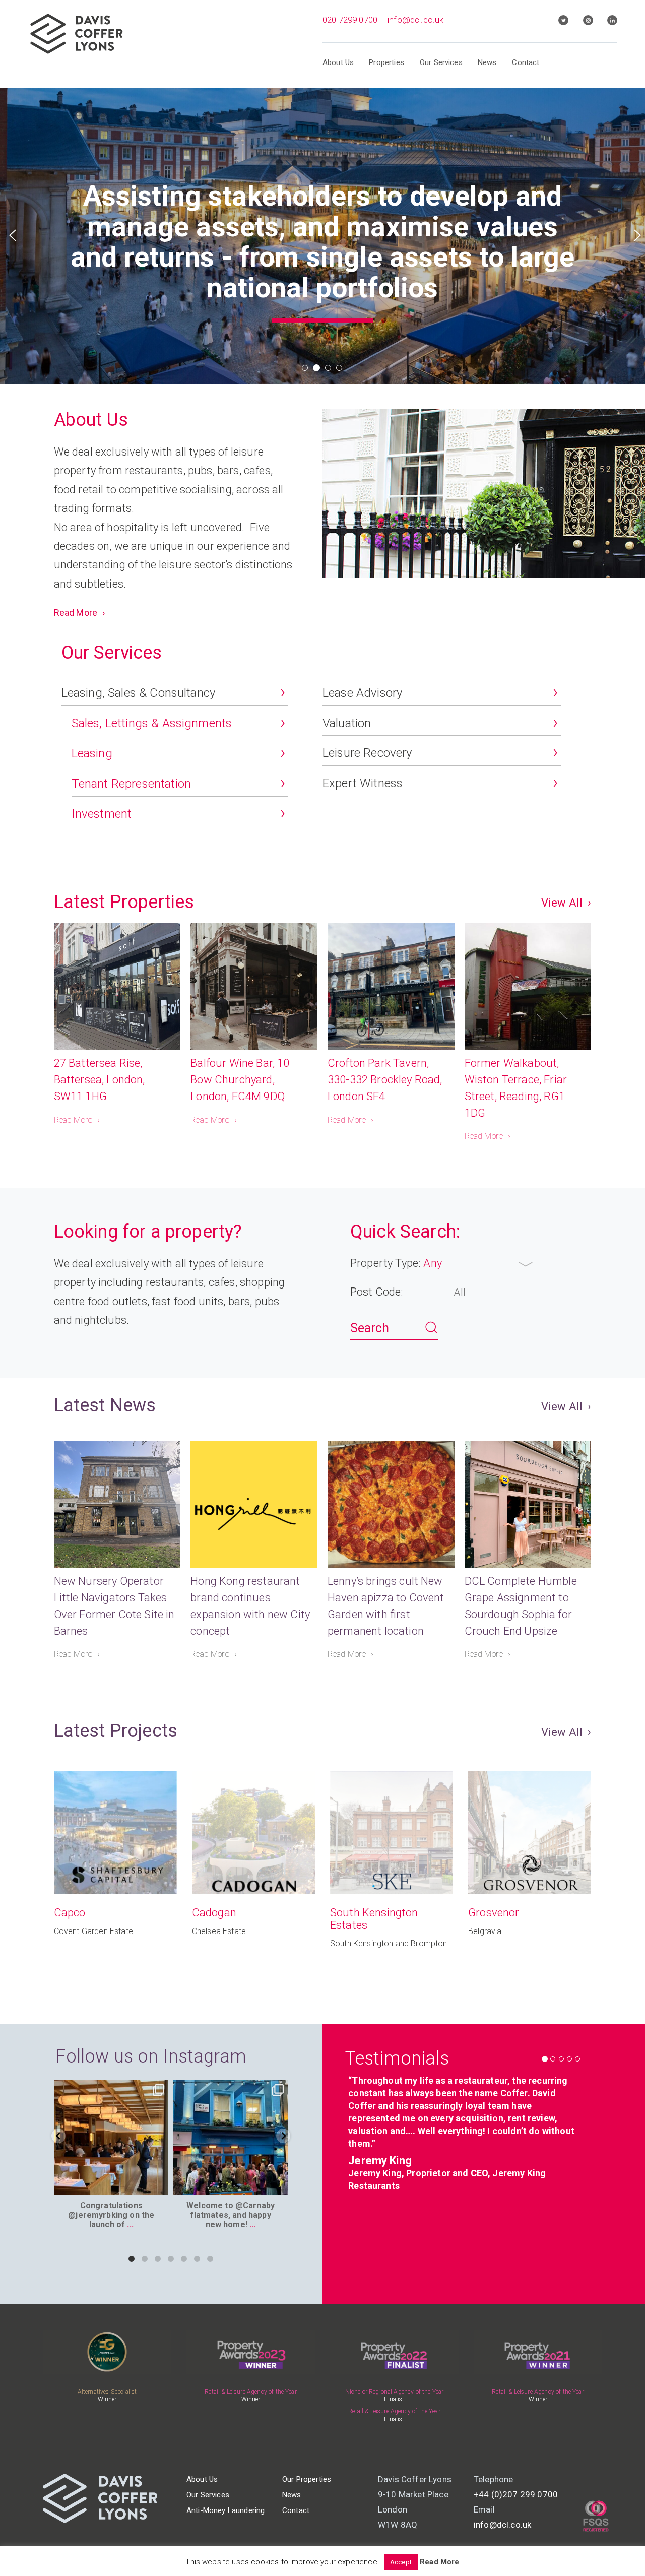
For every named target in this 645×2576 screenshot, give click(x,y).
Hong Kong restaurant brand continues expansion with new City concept (250, 1606)
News (487, 62)
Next (637, 235)
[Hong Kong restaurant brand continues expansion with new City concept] (254, 1505)
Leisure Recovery (367, 753)
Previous (13, 235)
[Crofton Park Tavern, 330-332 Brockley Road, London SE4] (391, 986)
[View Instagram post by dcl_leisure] (159, 2185)
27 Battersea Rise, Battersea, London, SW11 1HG (100, 1080)
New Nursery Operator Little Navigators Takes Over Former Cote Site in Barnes (114, 1606)
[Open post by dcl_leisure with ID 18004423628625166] (111, 2137)
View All (562, 903)
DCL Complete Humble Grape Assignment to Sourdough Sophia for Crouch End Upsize (521, 1606)
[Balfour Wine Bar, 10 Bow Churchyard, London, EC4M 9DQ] (254, 986)
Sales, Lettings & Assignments (152, 723)
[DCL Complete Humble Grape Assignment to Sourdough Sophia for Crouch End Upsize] (528, 1505)
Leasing (92, 753)
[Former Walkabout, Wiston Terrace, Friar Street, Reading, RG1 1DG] (528, 986)
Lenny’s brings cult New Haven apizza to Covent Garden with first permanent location (386, 1606)
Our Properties (307, 2479)
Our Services (441, 62)
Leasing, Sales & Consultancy (138, 693)
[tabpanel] (322, 228)
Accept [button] (401, 2562)
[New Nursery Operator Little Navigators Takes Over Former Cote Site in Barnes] (117, 1505)
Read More (76, 613)
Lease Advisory (362, 693)
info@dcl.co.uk (415, 20)
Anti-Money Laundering (225, 2510)
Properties (386, 62)
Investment (102, 814)
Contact (526, 62)
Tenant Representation (131, 784)
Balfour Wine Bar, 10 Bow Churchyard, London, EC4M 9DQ (240, 1080)
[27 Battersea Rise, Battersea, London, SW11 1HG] (117, 986)
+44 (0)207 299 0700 (516, 2494)
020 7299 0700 (350, 20)
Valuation (347, 723)
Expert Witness (363, 783)
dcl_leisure (110, 2089)
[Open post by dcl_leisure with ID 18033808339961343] (231, 2137)
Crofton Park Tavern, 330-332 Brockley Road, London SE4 (385, 1080)
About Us (338, 62)
